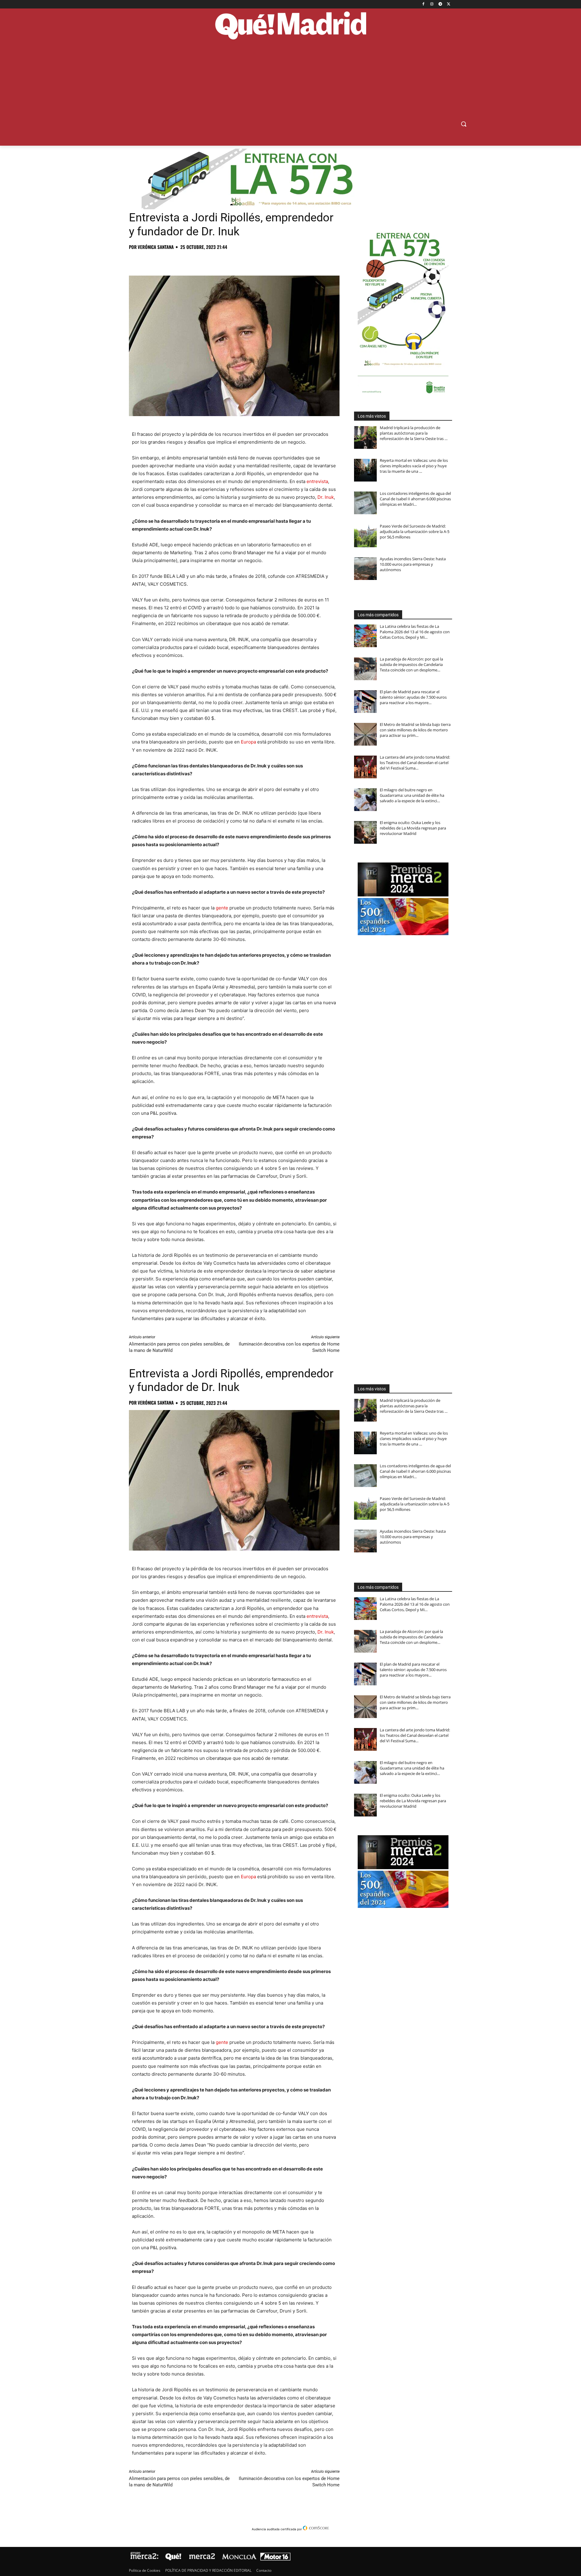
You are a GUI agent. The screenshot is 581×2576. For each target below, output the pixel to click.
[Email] (218, 260)
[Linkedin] (205, 260)
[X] (449, 4)
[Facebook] (423, 4)
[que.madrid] (290, 26)
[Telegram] (440, 4)
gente (222, 908)
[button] (464, 124)
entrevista (317, 481)
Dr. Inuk (326, 497)
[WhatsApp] (177, 260)
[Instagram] (432, 4)
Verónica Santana (156, 247)
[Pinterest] (163, 260)
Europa (248, 742)
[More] (233, 260)
